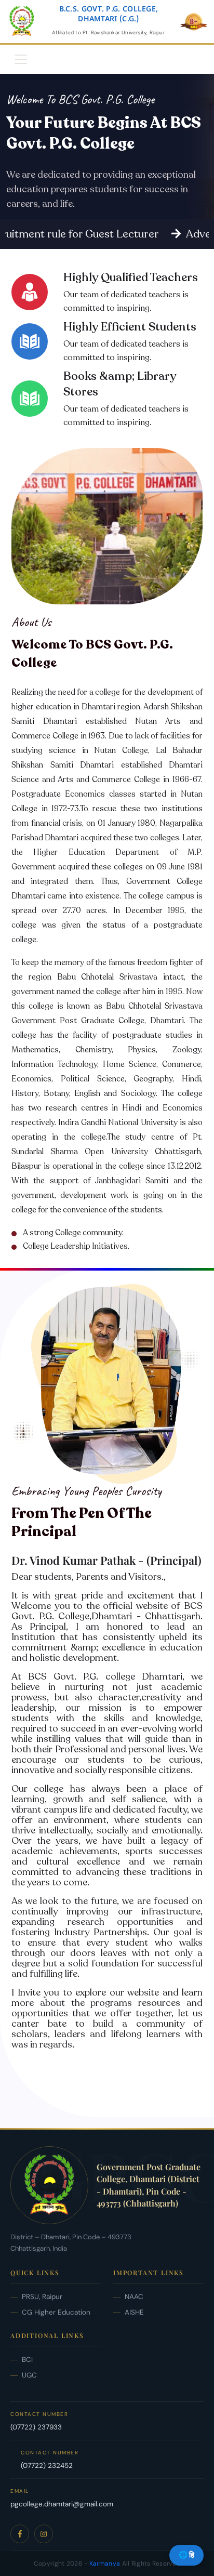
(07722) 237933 (36, 2427)
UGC (29, 2375)
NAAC (134, 2297)
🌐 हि (186, 2555)
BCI (27, 2360)
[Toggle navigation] (21, 59)
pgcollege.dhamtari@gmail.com (62, 2504)
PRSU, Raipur (42, 2297)
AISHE (134, 2312)
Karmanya (105, 2564)
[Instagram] (44, 2534)
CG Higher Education (56, 2312)
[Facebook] (20, 2534)
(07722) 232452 (47, 2466)
